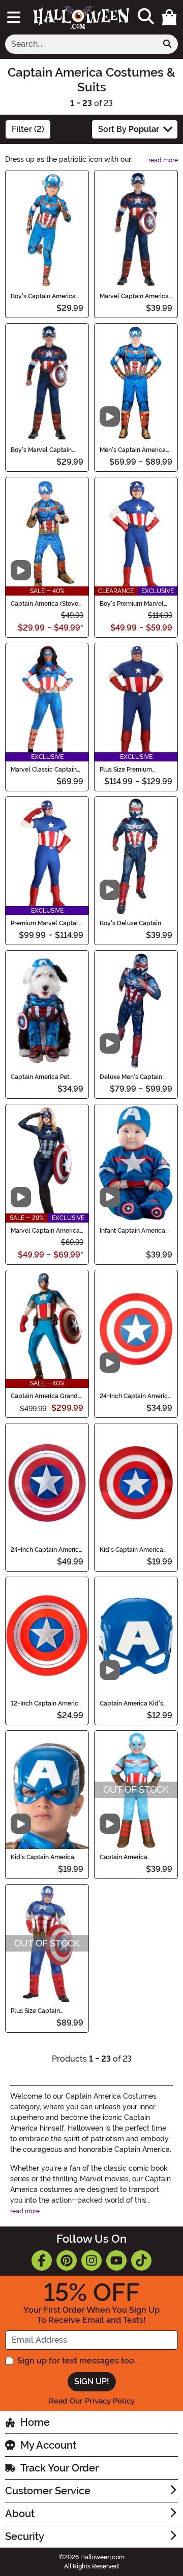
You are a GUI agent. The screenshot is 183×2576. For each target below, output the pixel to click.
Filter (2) (28, 129)
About (20, 2514)
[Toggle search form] (146, 17)
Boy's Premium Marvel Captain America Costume (132, 604)
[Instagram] (91, 2260)
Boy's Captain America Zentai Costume (43, 296)
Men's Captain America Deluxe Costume (133, 450)
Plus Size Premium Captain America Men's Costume (133, 770)
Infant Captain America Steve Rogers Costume (132, 1231)
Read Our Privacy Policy (92, 2401)
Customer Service (48, 2491)
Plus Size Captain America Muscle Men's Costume (43, 2011)
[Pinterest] (67, 2260)
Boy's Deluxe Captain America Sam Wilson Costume (130, 923)
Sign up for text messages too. (77, 2361)
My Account (48, 2445)
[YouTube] (116, 2260)
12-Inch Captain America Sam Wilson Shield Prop (46, 1703)
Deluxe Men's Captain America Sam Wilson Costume (131, 1077)
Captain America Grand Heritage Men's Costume (46, 1396)
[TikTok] (141, 2260)
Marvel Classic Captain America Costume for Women (44, 770)
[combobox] (81, 44)
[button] (169, 17)
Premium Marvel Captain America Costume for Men (46, 923)
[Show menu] (14, 17)
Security (25, 2536)
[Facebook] (42, 2260)
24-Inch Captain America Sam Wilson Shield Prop (47, 1550)
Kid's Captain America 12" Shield (131, 1550)
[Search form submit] (167, 44)
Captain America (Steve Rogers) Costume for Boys (44, 604)
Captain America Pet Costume (40, 1077)
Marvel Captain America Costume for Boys (134, 296)
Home (35, 2422)
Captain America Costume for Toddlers (130, 1857)
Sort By (129, 129)
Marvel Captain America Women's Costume (45, 1231)
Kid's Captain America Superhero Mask (42, 1857)
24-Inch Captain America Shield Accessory (135, 1396)
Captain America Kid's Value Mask (131, 1703)
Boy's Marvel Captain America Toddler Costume (41, 450)
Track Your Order (59, 2468)
